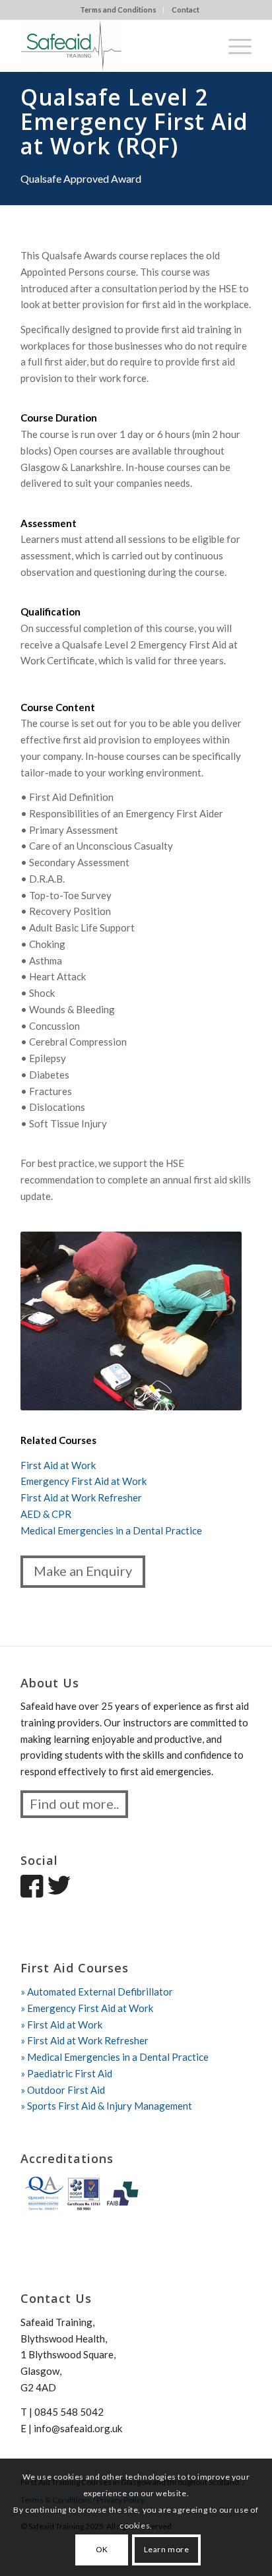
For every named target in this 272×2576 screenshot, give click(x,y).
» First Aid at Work (61, 2025)
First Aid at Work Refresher (81, 1497)
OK (102, 2549)
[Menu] (233, 46)
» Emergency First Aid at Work (87, 2008)
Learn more (167, 2549)
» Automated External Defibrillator (97, 1992)
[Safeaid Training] (113, 46)
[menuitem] (119, 10)
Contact (186, 10)
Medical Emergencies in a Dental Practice (111, 1530)
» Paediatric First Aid (66, 2073)
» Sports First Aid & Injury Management (106, 2106)
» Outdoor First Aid (63, 2090)
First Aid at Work (58, 1465)
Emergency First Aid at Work (84, 1481)
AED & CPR (46, 1514)
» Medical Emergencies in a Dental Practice (115, 2057)
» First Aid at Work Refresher (85, 2040)
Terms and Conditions (118, 10)
